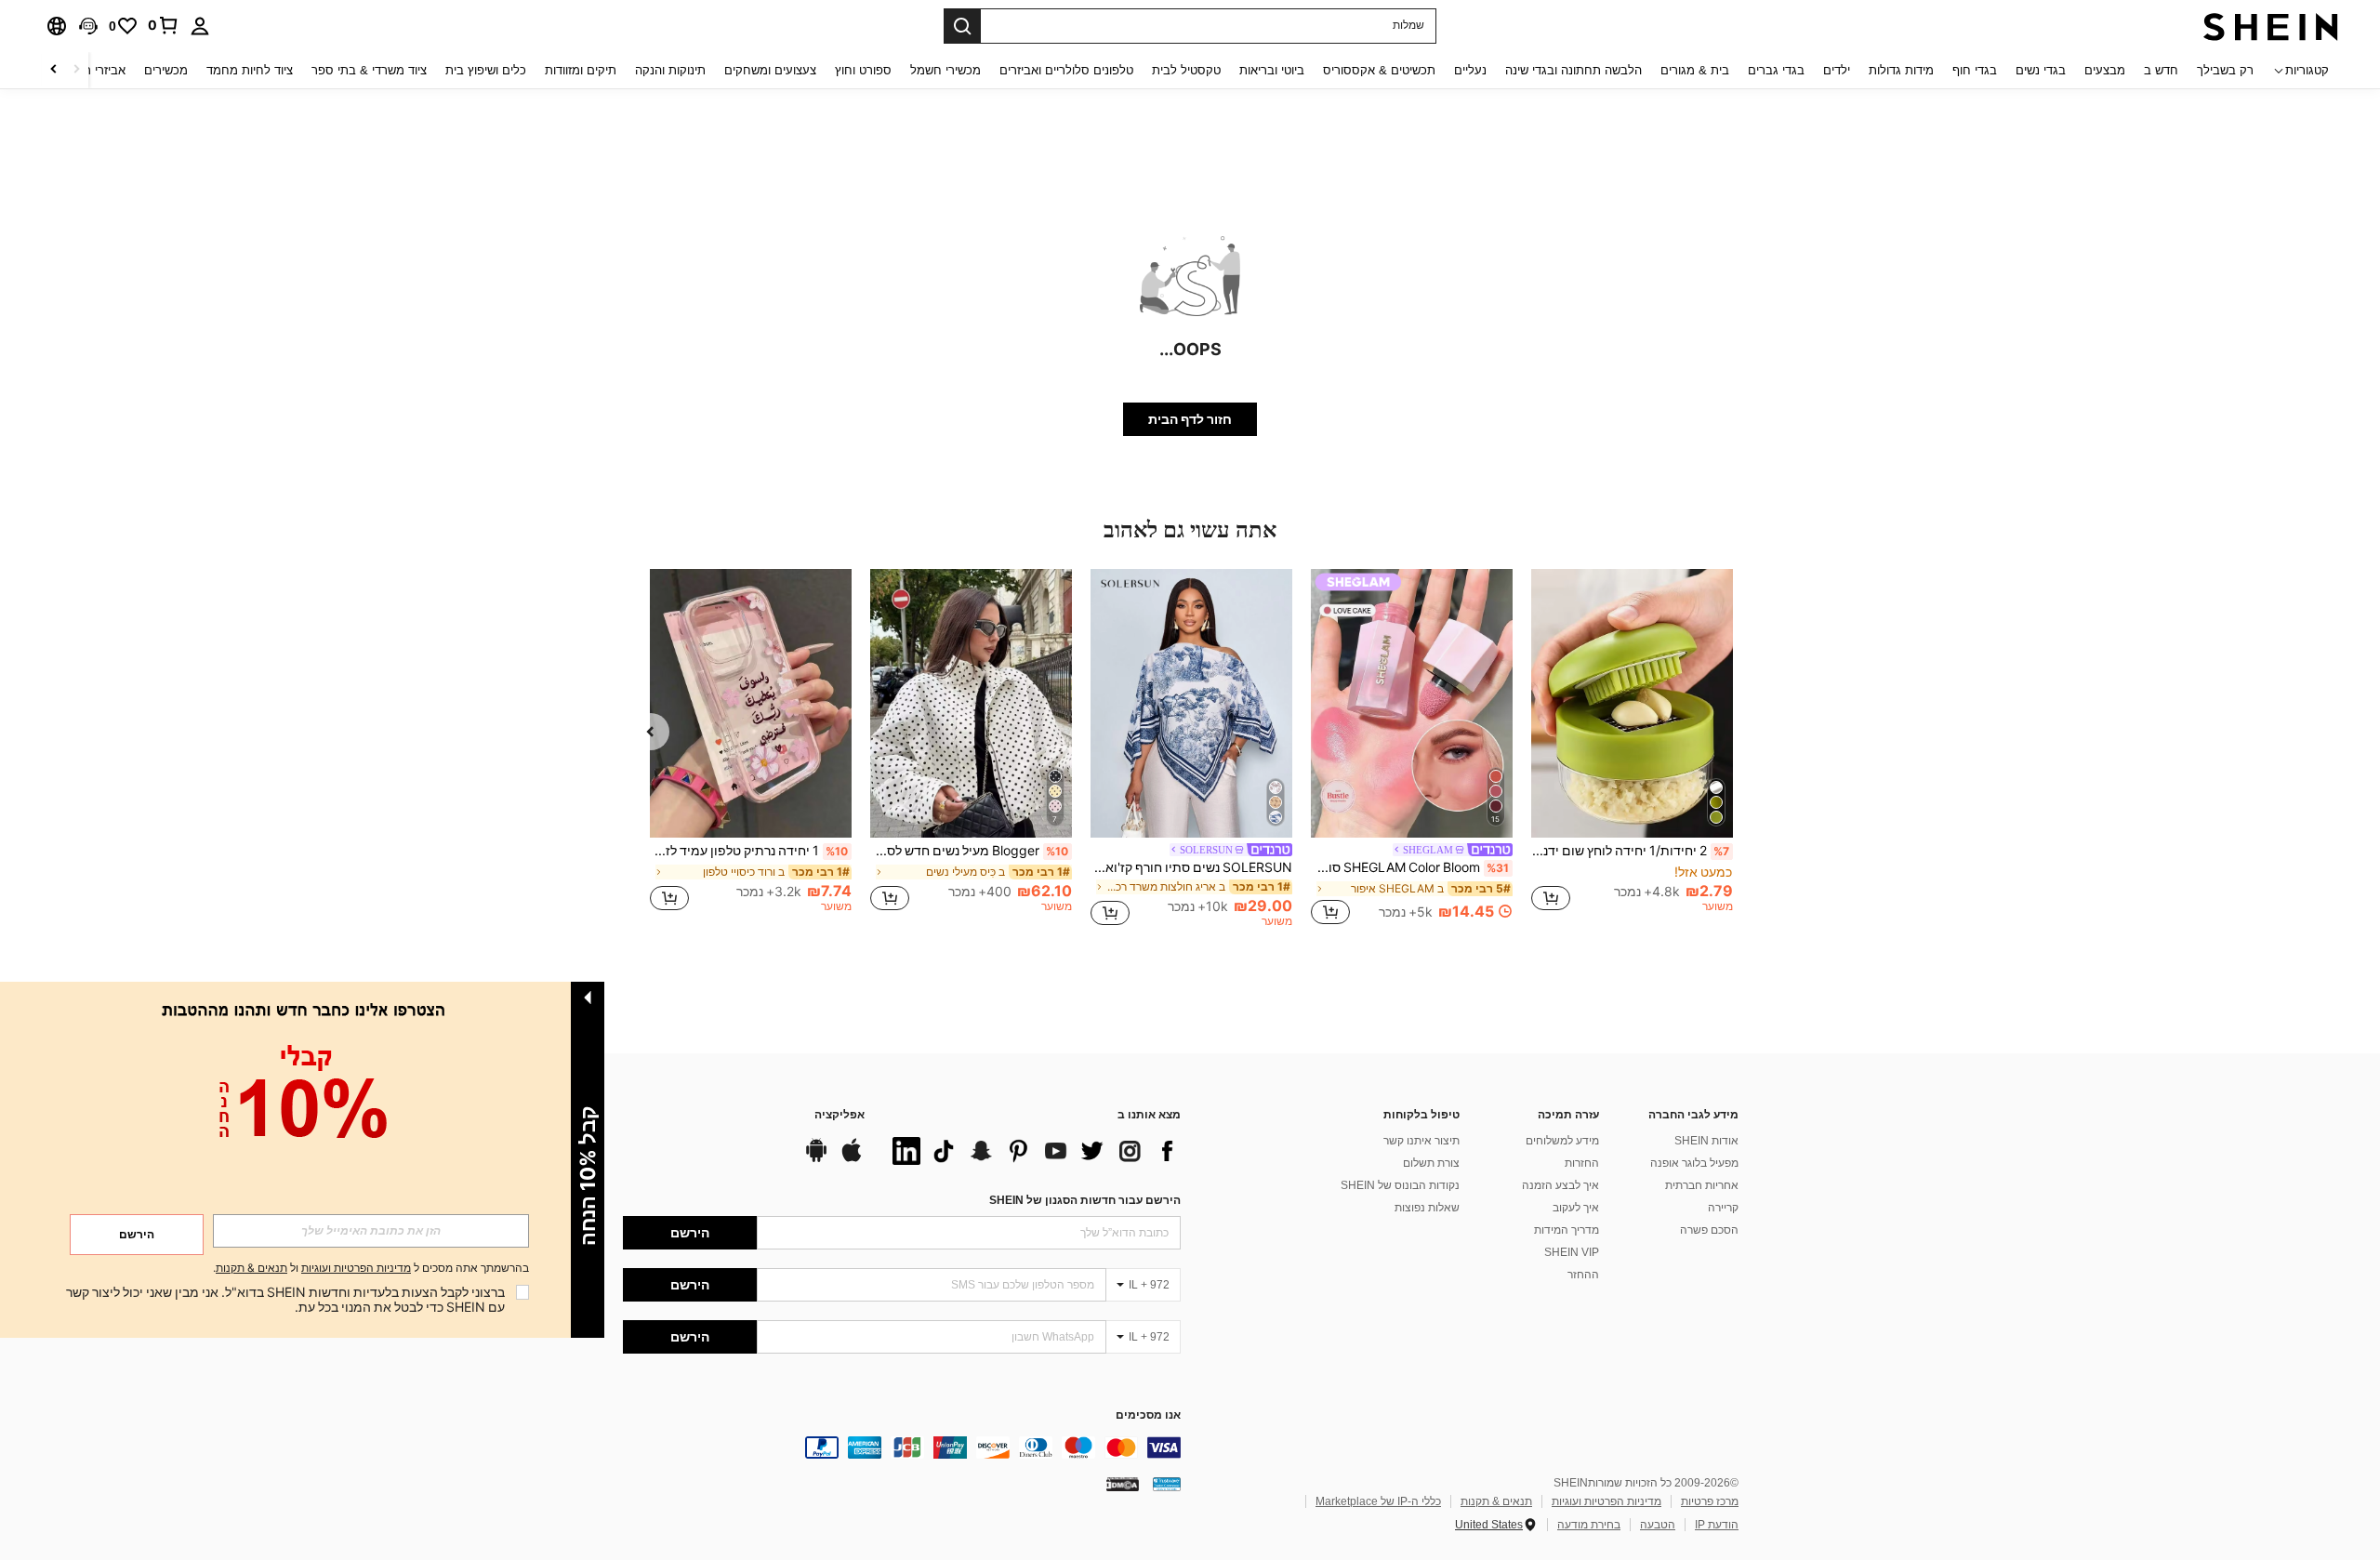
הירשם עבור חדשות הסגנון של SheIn (1085, 1200)
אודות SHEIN (1706, 1141)
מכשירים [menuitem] (166, 70)
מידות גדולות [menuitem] (1901, 70)
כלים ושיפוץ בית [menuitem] (486, 70)
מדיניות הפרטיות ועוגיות (1606, 1501)
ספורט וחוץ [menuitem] (863, 70)
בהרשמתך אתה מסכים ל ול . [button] (371, 1269)
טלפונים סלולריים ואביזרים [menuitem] (1066, 70)
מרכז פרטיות (1710, 1501)
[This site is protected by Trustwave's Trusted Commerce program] (1167, 1484)
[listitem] (1632, 749)
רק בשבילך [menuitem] (2225, 70)
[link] (164, 25)
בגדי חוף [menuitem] (1975, 70)
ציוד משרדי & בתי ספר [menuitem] (369, 70)
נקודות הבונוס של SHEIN (1400, 1185)
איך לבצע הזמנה (1560, 1185)
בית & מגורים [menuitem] (1695, 70)
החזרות (1582, 1163)
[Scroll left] (76, 70)
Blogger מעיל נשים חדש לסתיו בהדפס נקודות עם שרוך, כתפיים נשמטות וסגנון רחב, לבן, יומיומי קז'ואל (969, 851)
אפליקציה (840, 1115)
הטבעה (1658, 1525)
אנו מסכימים (1148, 1415)
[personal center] (200, 26)
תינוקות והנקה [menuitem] (670, 70)
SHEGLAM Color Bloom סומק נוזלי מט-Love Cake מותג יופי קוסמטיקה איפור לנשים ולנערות (1410, 867)
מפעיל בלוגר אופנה (1694, 1163)
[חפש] (962, 26)
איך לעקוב (1576, 1208)
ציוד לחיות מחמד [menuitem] (250, 70)
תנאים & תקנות (1496, 1501)
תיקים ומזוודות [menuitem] (581, 70)
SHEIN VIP (1572, 1252)
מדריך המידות (1567, 1230)
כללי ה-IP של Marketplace (1378, 1501)
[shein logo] (2271, 26)
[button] (88, 26)
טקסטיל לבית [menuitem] (1186, 70)
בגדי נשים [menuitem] (2041, 70)
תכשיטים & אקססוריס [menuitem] (1379, 70)
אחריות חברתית (1702, 1185)
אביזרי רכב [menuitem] (98, 70)
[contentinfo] (902, 1448)
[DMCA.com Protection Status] (1123, 1484)
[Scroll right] (54, 70)
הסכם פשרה (1709, 1230)
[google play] (816, 1159)
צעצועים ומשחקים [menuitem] (770, 70)
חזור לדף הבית (1190, 419)
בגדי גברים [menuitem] (1776, 70)
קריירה (1723, 1208)
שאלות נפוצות (1427, 1208)
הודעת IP (1717, 1525)
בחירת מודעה (1589, 1525)
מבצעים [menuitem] (2105, 70)
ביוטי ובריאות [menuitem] (1272, 70)
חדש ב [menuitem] (2161, 70)
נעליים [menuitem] (1470, 70)
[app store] (852, 1159)
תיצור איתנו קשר (1421, 1141)
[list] (1032, 1151)
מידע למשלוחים (1562, 1141)
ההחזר (1583, 1275)
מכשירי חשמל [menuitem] (945, 70)
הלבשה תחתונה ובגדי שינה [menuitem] (1573, 70)
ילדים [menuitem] (1837, 70)
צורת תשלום (1431, 1163)
